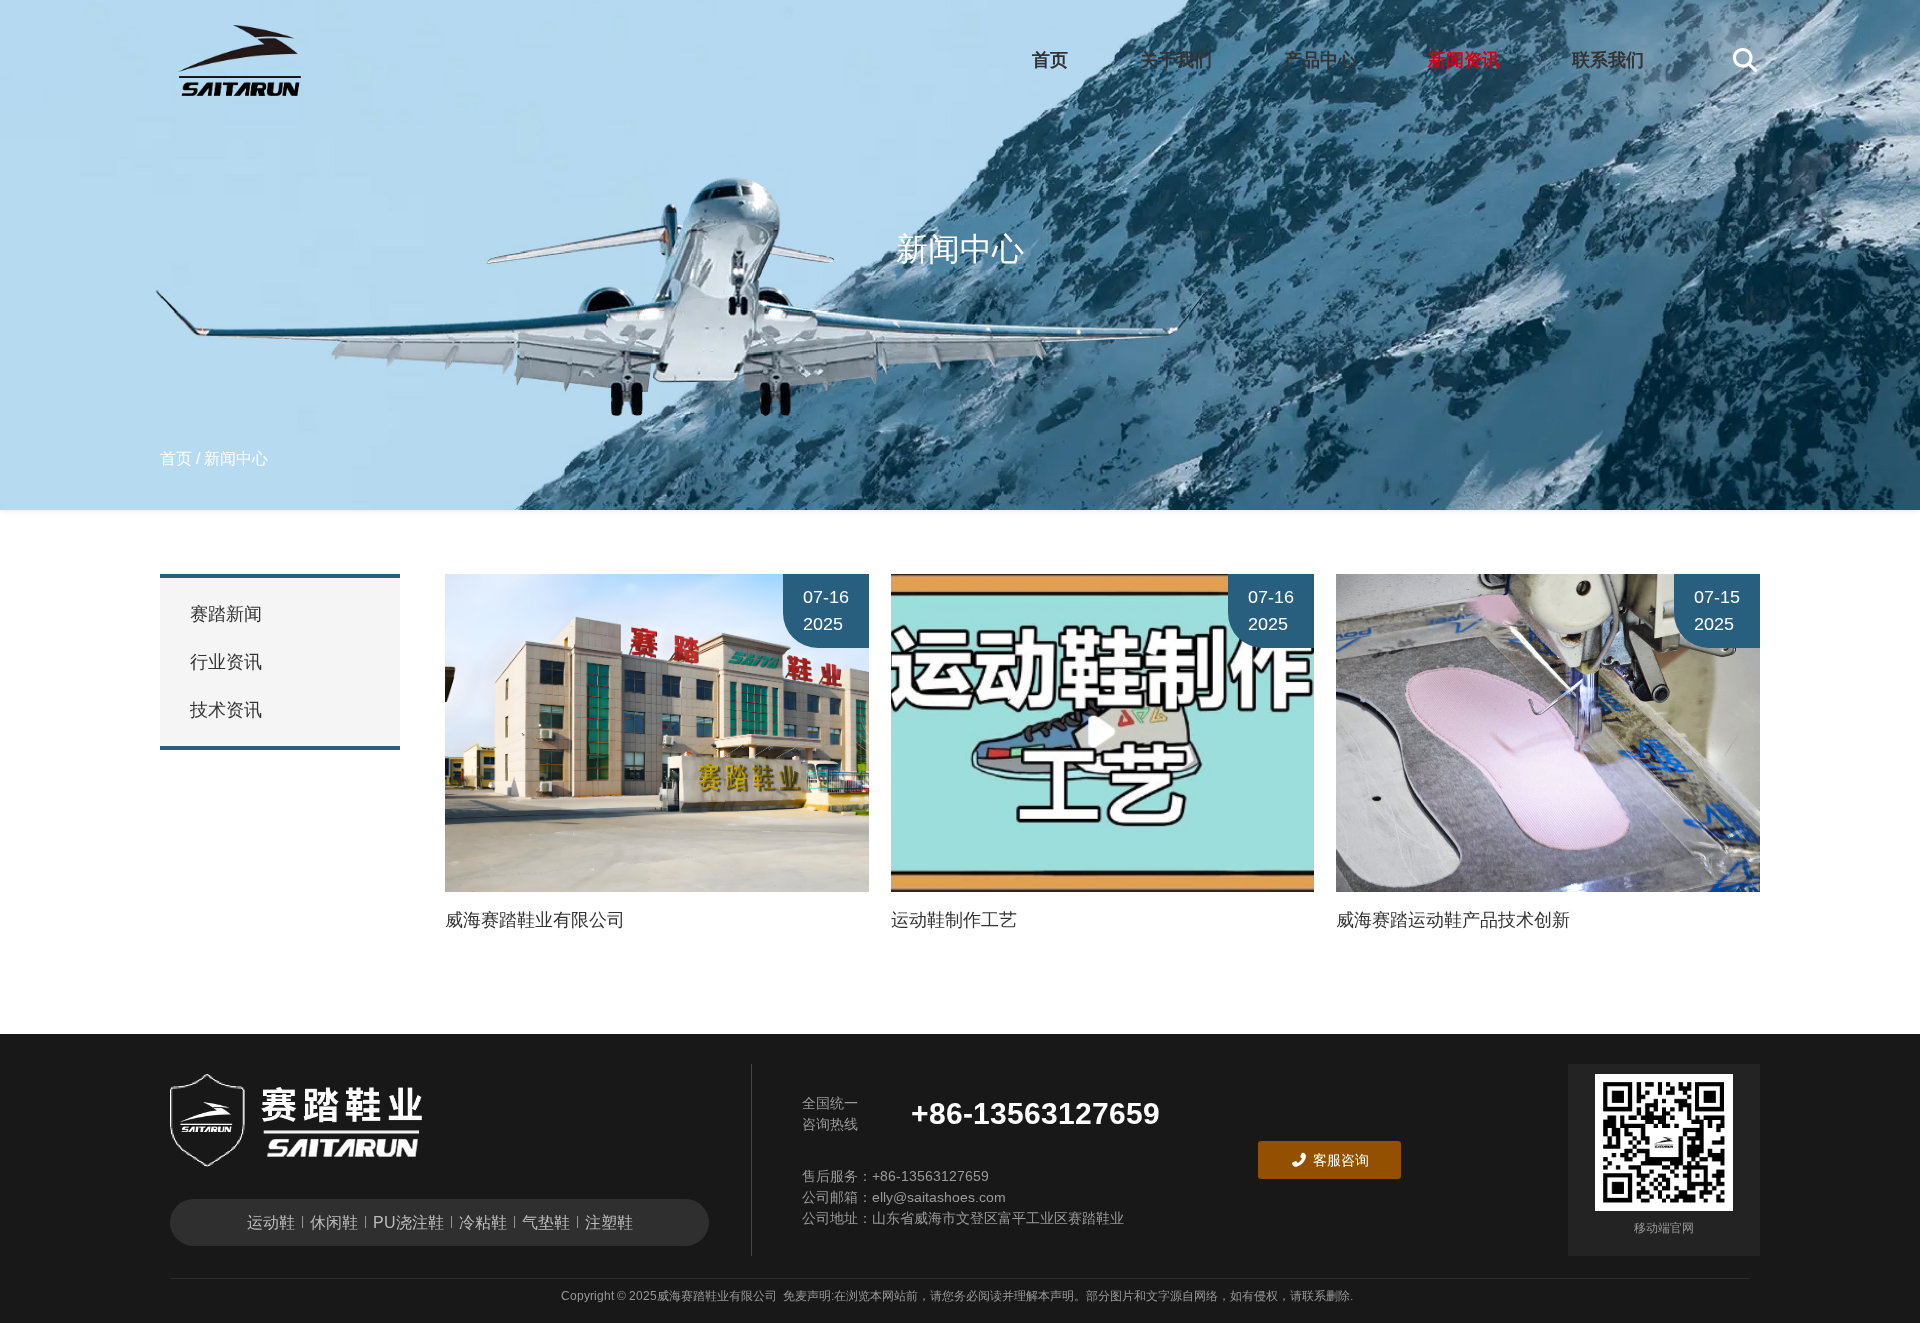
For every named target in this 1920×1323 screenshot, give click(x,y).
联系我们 (1608, 60)
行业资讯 (226, 662)
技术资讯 (226, 710)
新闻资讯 (1464, 60)
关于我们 (1176, 60)
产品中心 (1320, 60)
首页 (1050, 60)
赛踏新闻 (226, 614)
